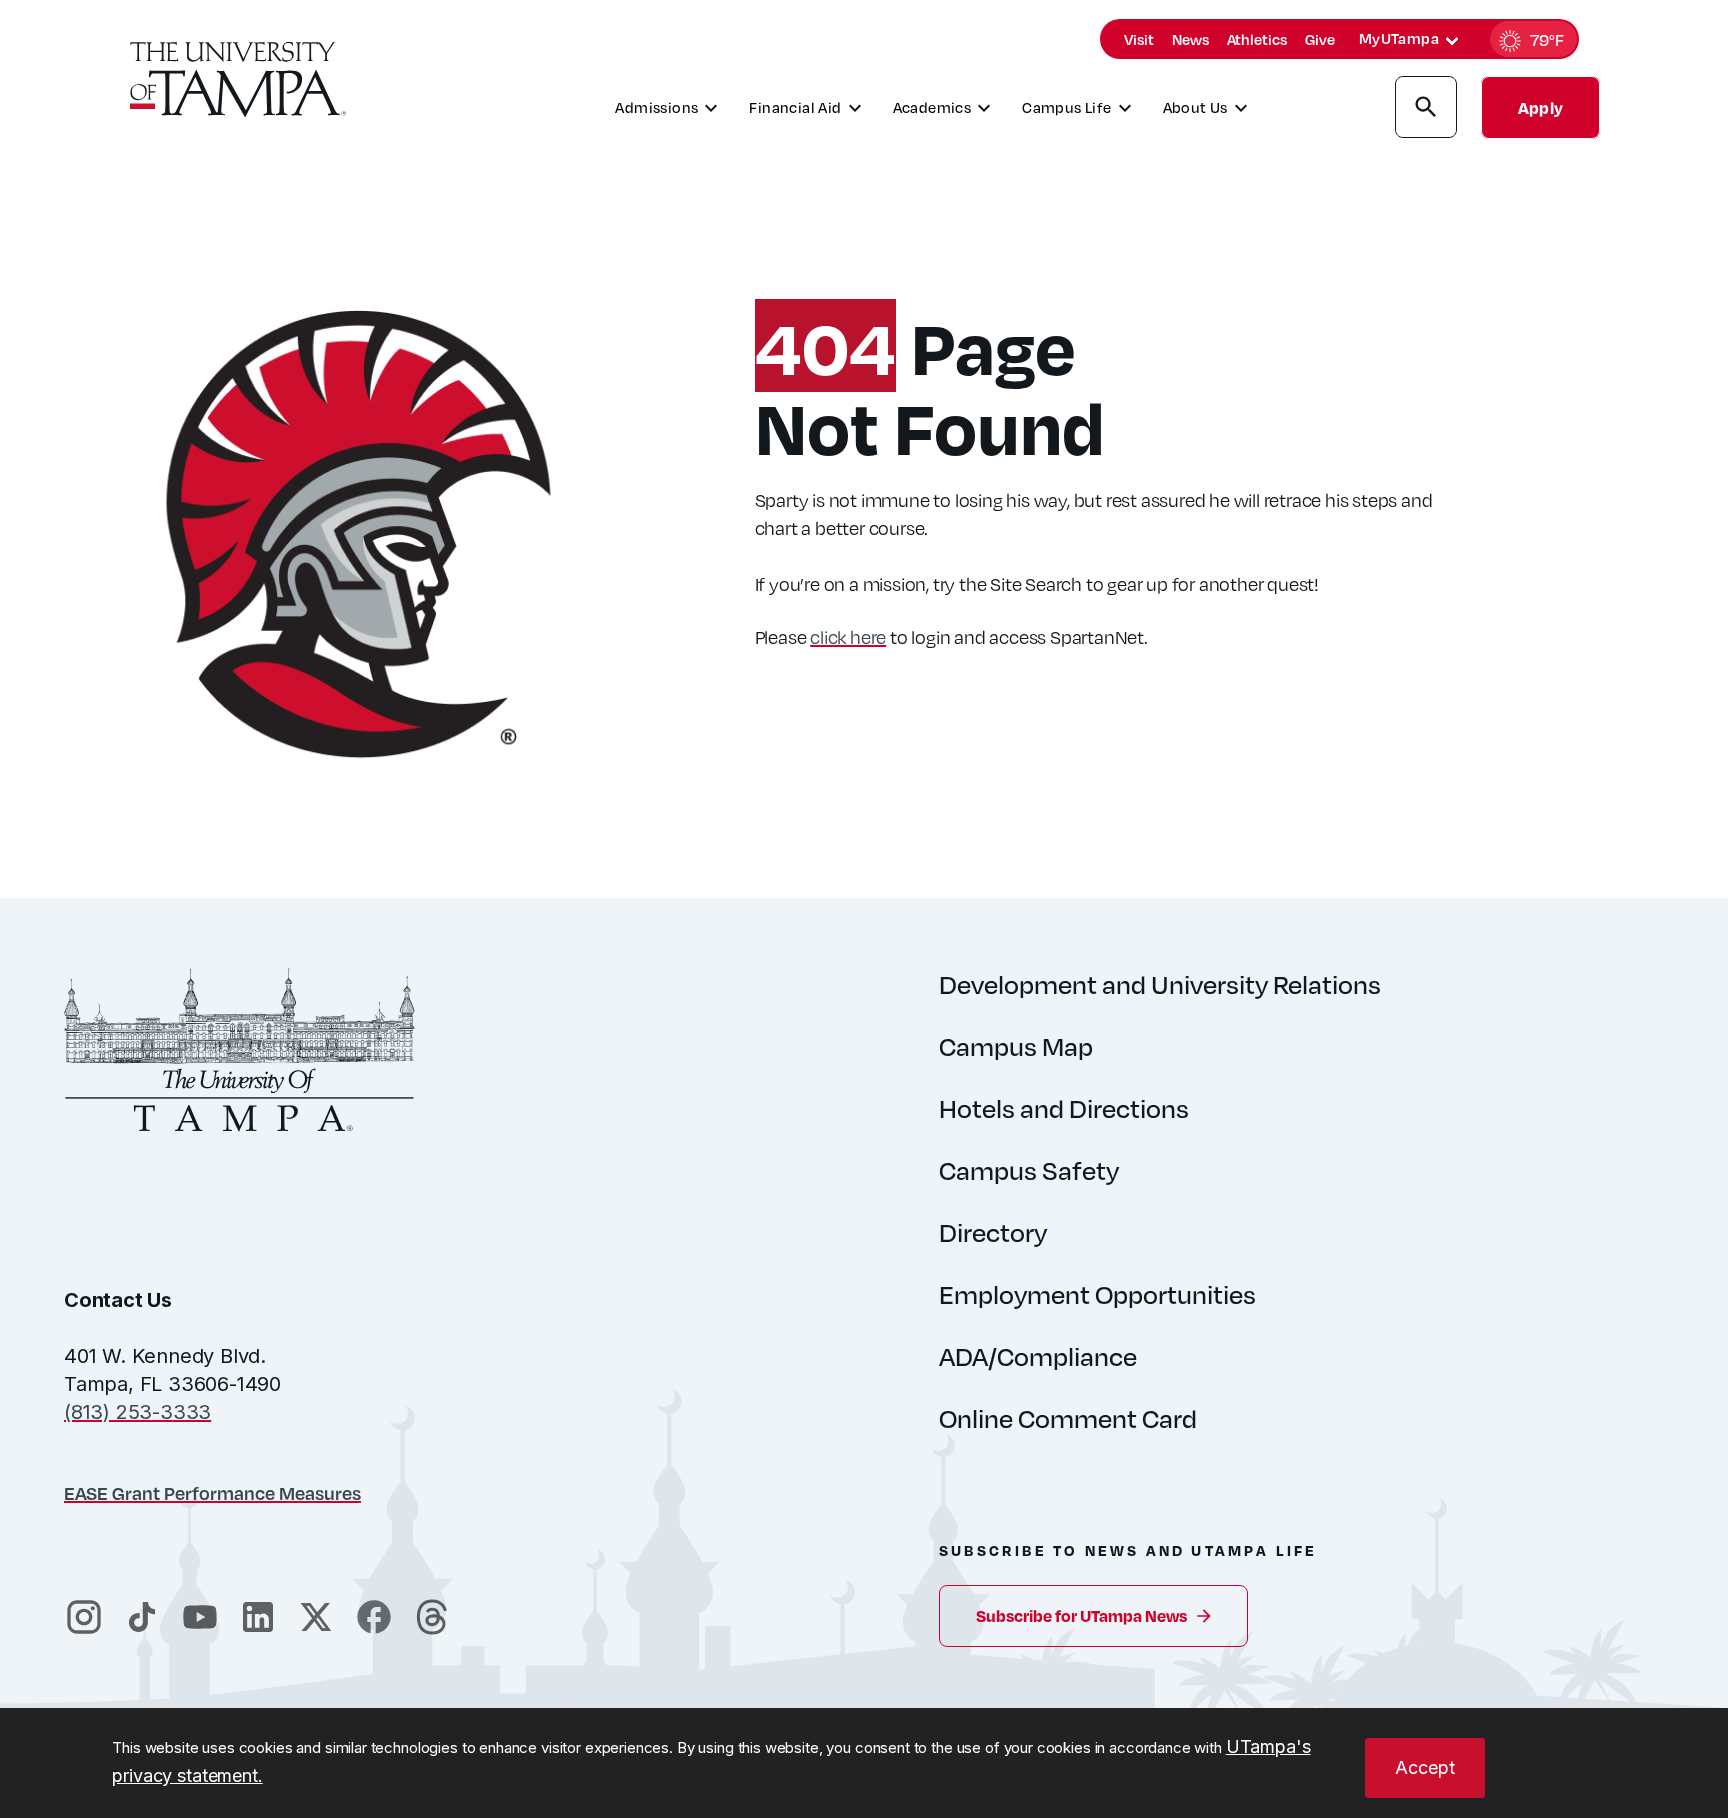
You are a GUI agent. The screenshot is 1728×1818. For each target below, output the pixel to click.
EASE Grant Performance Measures (212, 1492)
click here (848, 636)
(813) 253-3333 (137, 1412)
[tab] (1452, 41)
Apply (1540, 107)
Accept (1425, 1767)
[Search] (1426, 110)
